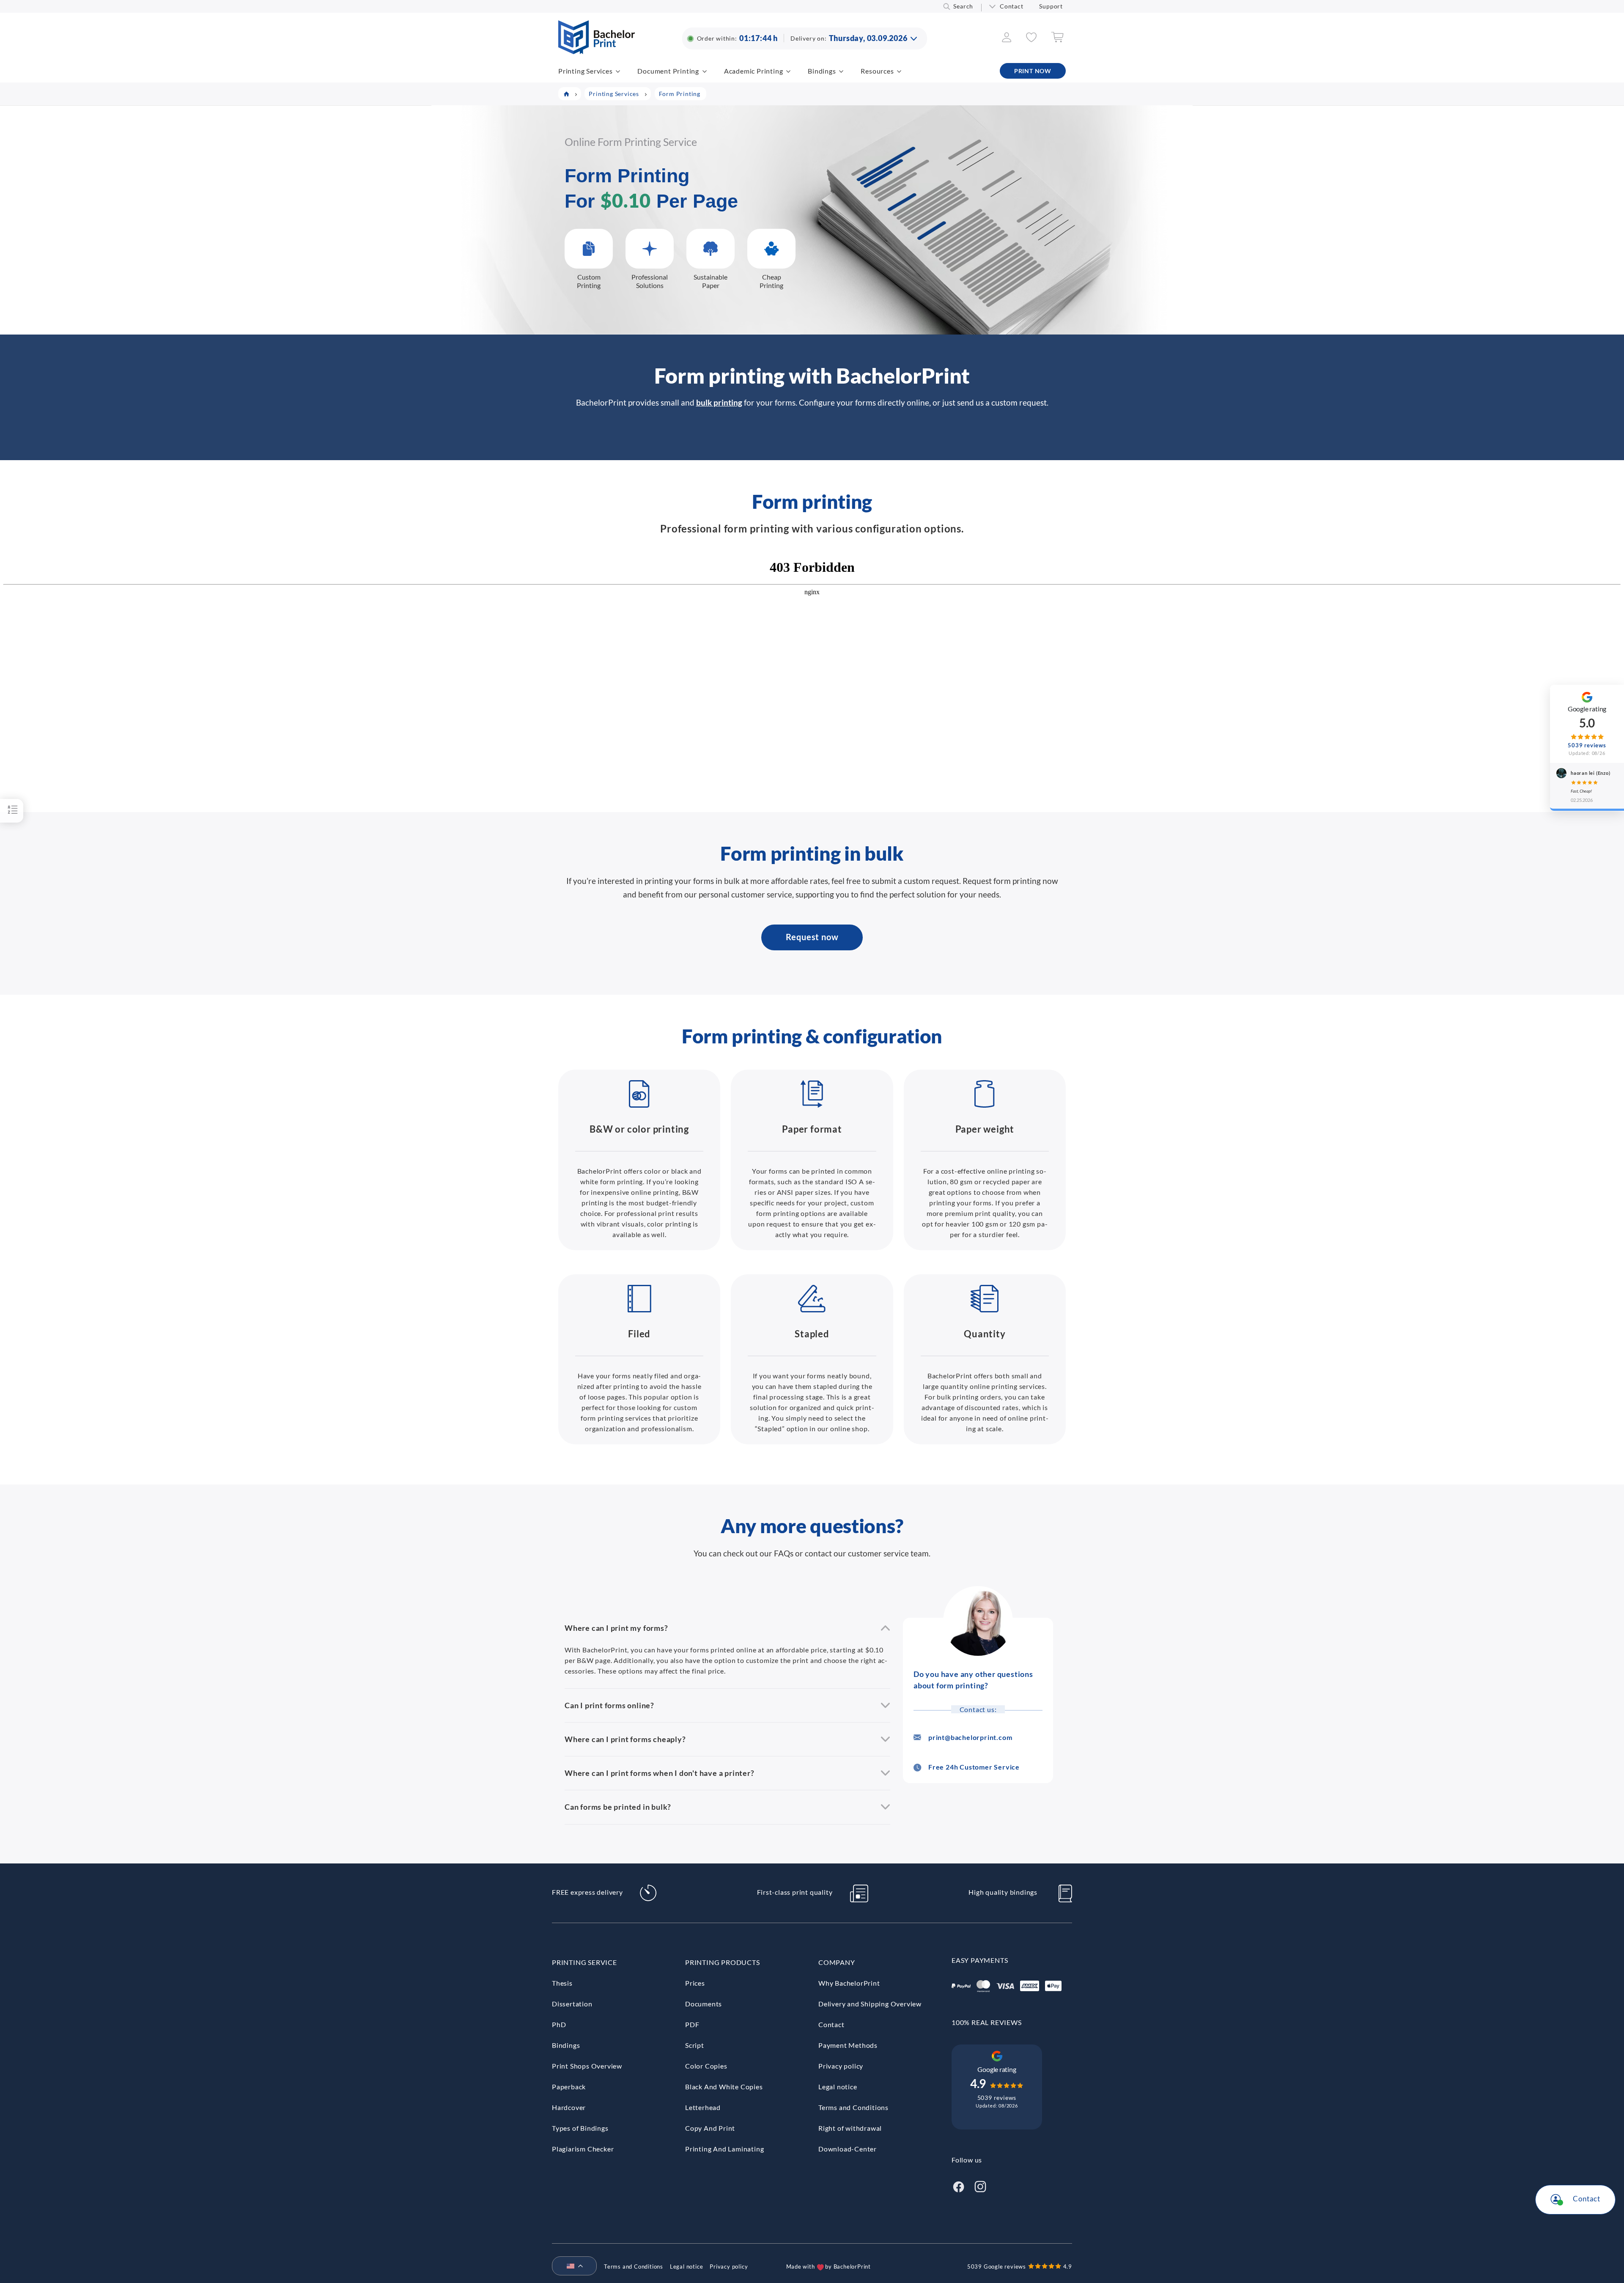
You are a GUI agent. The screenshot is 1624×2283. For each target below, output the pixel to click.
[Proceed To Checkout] (1057, 40)
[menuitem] (571, 2267)
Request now (812, 937)
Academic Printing (754, 71)
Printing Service (584, 1962)
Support (1051, 6)
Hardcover (569, 2107)
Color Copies (706, 2066)
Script (695, 2045)
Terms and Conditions (853, 2107)
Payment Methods (848, 2045)
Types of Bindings (580, 2128)
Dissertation (572, 2004)
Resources (877, 71)
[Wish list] (1031, 40)
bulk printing (719, 402)
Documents (704, 2004)
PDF (692, 2024)
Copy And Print (710, 2128)
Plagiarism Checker (583, 2149)
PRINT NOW (1033, 71)
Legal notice (838, 2087)
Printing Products (723, 1962)
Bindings (822, 71)
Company (837, 1962)
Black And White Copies (724, 2087)
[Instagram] (980, 2186)
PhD (559, 2024)
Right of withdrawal (850, 2128)
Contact (1012, 6)
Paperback (569, 2087)
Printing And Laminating (724, 2149)
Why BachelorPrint (849, 1983)
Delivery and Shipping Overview (870, 2004)
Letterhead (703, 2107)
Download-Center (848, 2149)
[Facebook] (958, 2186)
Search (963, 6)
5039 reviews (997, 2098)
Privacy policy (841, 2066)
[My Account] (1007, 40)
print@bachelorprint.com (970, 1737)
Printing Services (586, 71)
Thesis (562, 1983)
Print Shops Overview (587, 2066)
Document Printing (668, 71)
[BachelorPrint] (597, 51)
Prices (695, 1983)
